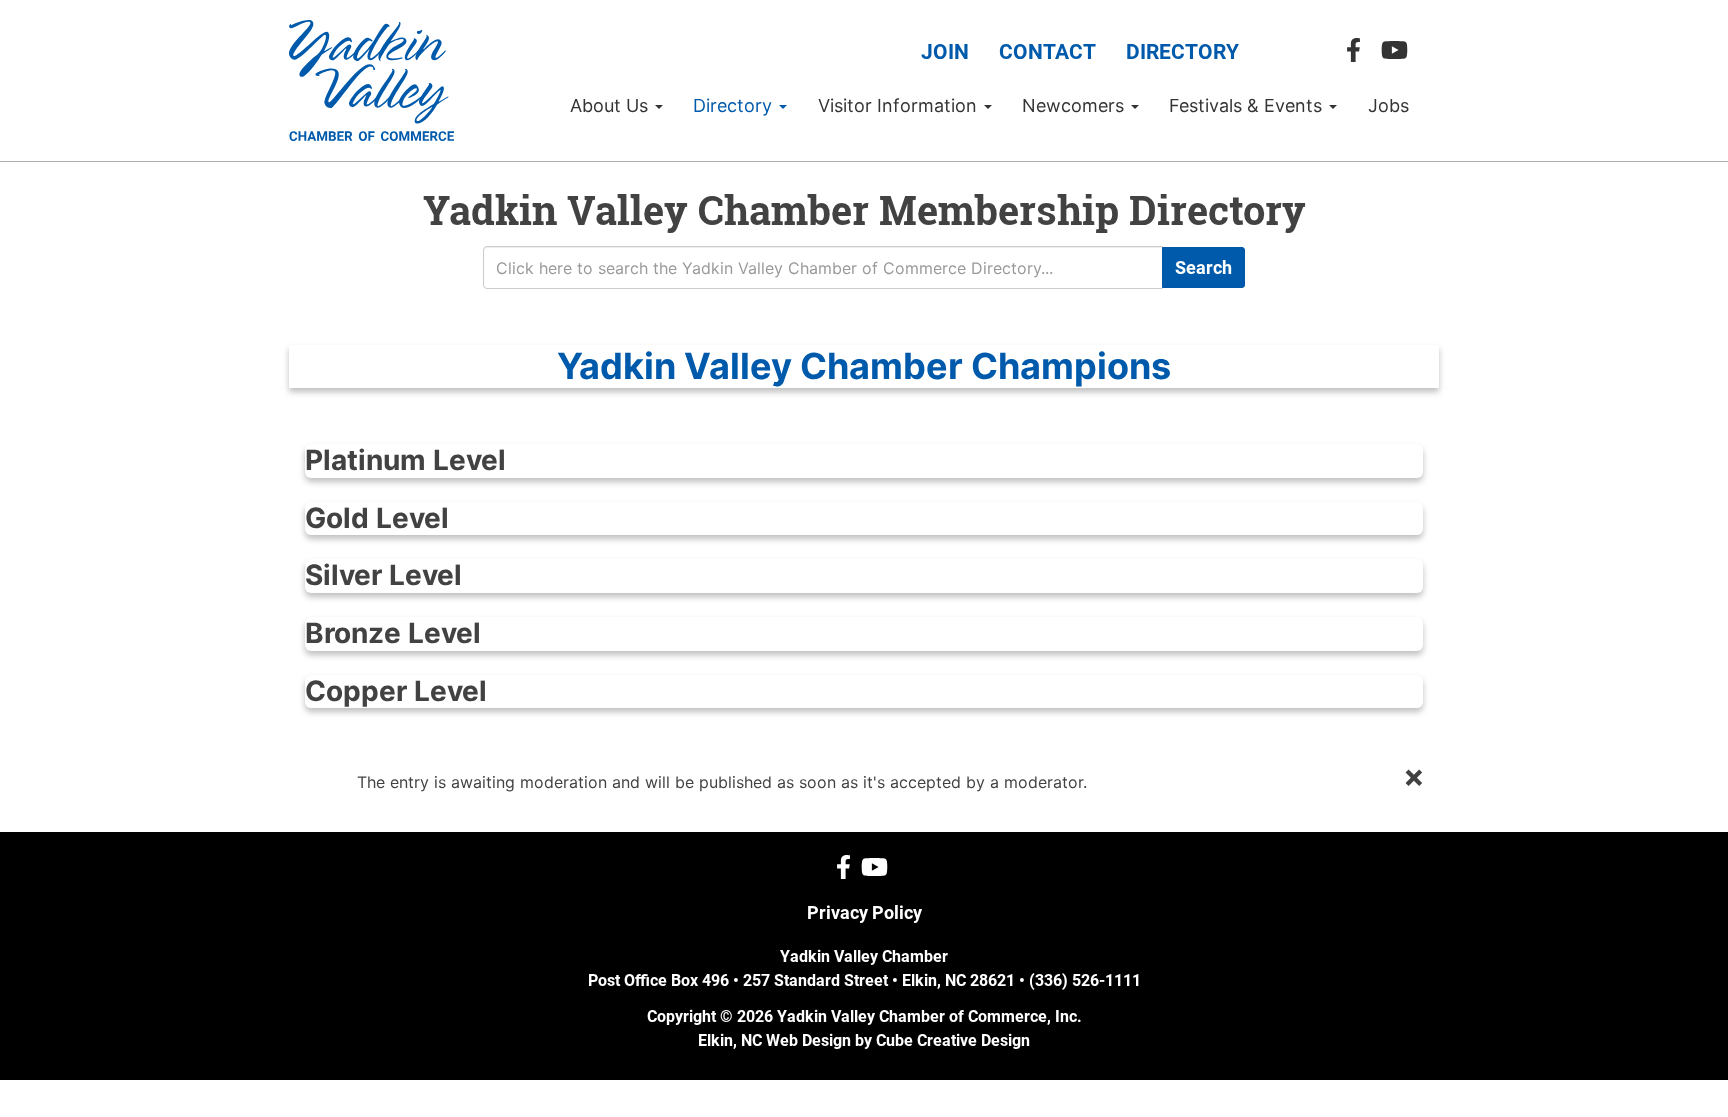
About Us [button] (611, 105)
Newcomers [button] (1075, 105)
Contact (1047, 52)
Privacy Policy (864, 912)
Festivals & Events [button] (1248, 105)
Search (1203, 267)
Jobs (1388, 105)
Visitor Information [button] (900, 105)
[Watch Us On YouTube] (1399, 50)
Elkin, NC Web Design (774, 1040)
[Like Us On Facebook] (1358, 50)
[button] (864, 366)
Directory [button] (735, 105)
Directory (1182, 52)
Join (945, 52)
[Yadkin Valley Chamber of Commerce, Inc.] (371, 80)
